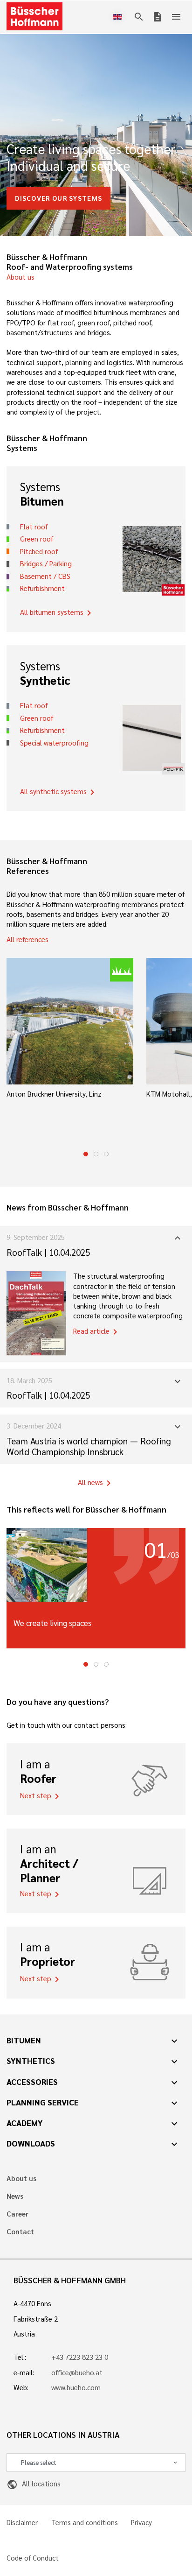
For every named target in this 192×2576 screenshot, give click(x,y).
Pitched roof (39, 551)
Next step (41, 1796)
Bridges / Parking (46, 563)
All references (27, 939)
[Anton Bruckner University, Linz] (70, 1021)
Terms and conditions (85, 2523)
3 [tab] (106, 1154)
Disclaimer (22, 2523)
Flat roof (34, 527)
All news (96, 1483)
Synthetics (31, 2061)
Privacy (141, 2523)
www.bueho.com (76, 2387)
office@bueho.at (77, 2372)
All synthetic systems (59, 792)
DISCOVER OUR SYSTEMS (58, 198)
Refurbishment (42, 588)
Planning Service (43, 2102)
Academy (25, 2123)
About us (21, 277)
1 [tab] (86, 1154)
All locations (33, 2484)
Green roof (37, 539)
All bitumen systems (57, 613)
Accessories (32, 2082)
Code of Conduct (33, 2558)
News (15, 2196)
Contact (20, 2232)
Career (17, 2214)
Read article (97, 1332)
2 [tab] (96, 1154)
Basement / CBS (45, 576)
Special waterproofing (54, 743)
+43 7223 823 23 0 (80, 2357)
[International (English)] (119, 17)
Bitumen (24, 2040)
